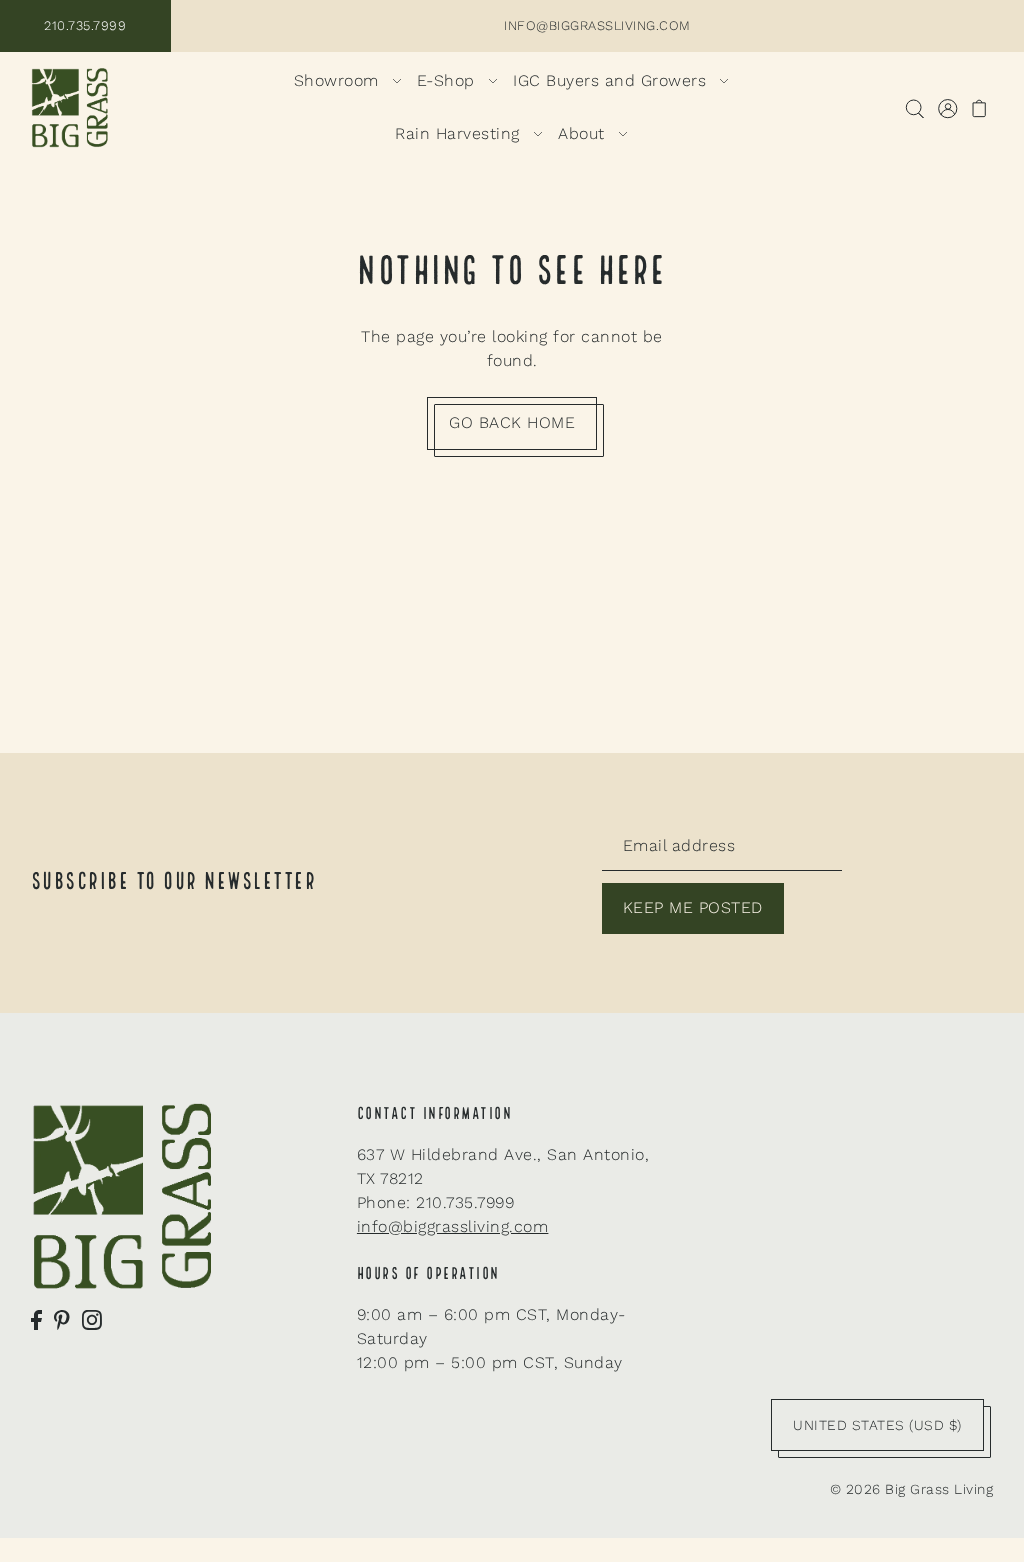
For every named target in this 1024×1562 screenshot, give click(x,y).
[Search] (914, 108)
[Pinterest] (62, 1319)
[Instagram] (92, 1319)
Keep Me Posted (693, 907)
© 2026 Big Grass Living (912, 1489)
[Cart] (979, 108)
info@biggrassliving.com (453, 1226)
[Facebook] (36, 1319)
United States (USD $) (877, 1425)
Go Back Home (512, 422)
